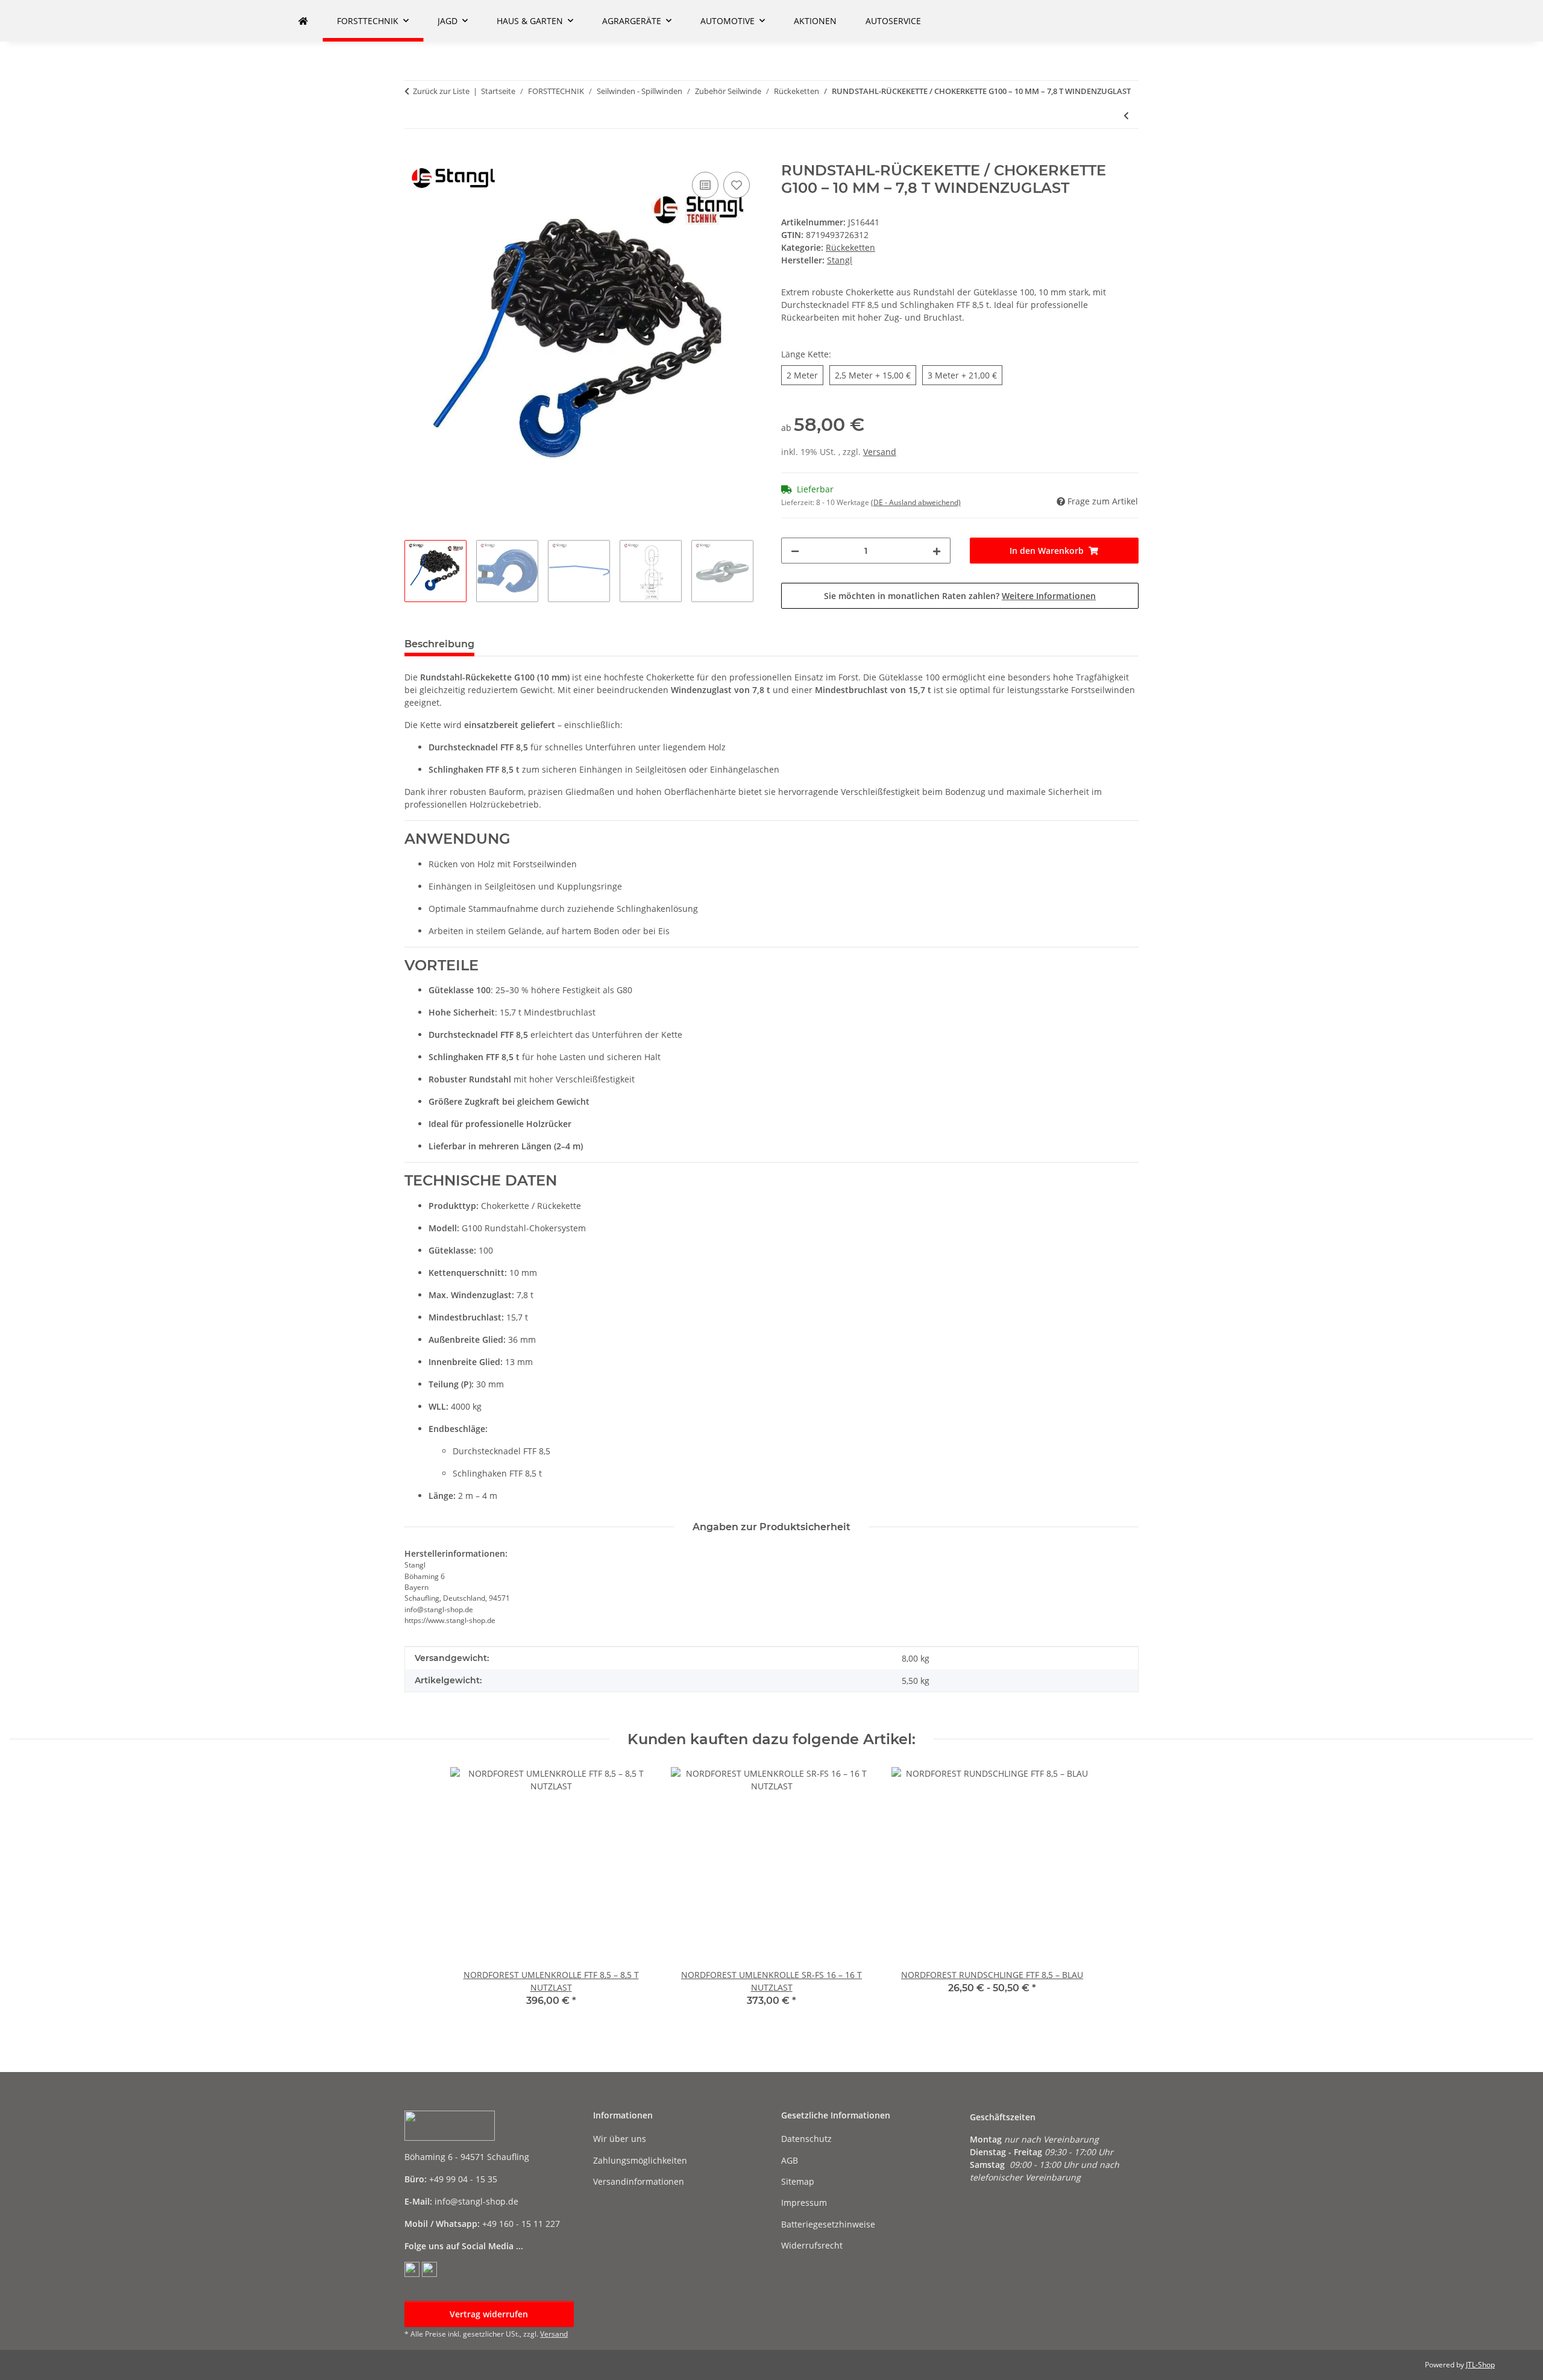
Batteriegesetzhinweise (828, 2224)
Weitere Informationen (1049, 596)
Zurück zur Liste (441, 91)
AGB (790, 2160)
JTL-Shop (1480, 2365)
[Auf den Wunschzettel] (737, 185)
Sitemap (798, 2181)
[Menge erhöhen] (937, 551)
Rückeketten (850, 247)
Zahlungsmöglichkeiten (640, 2160)
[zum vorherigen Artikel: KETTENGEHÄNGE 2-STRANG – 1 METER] (1126, 115)
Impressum (804, 2203)
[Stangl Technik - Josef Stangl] (303, 21)
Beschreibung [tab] (439, 644)
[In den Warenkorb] (414, 155)
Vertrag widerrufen (489, 2314)
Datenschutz (806, 2139)
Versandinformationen (639, 2181)
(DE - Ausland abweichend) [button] (916, 502)
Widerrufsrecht (812, 2245)
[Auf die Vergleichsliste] (705, 185)
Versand (880, 452)
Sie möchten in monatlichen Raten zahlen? (960, 596)
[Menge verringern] (795, 551)
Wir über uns (620, 2139)
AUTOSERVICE (893, 21)
